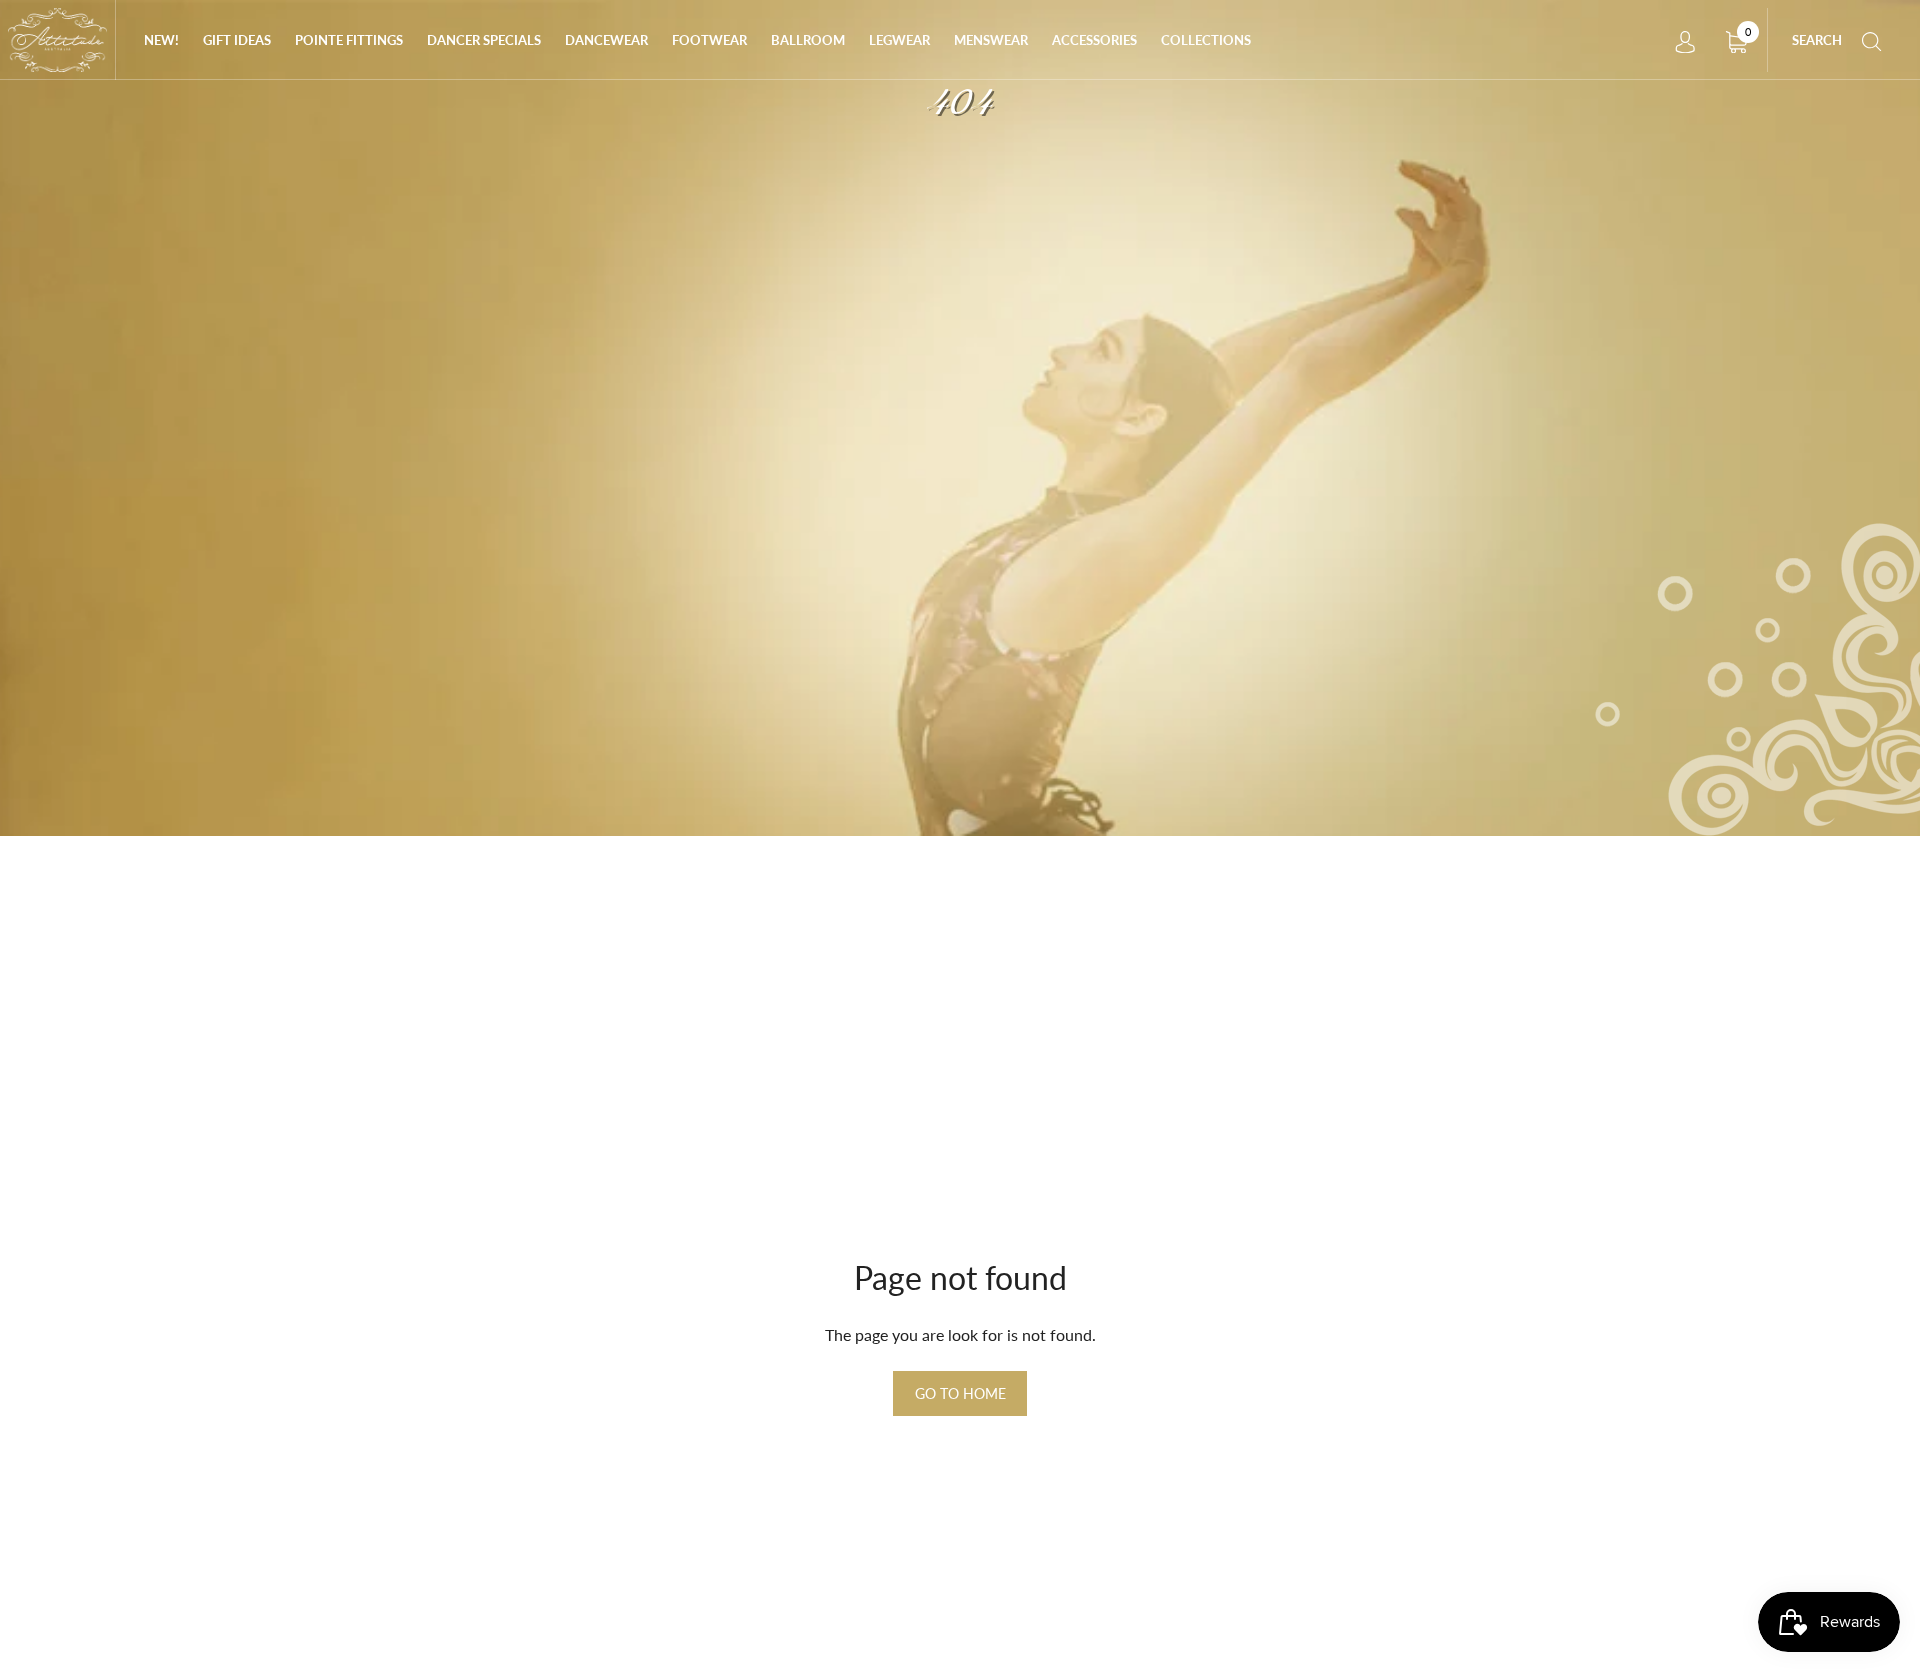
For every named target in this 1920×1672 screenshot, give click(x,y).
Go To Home (960, 1393)
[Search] (1872, 40)
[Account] (1685, 40)
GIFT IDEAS (237, 40)
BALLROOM (808, 40)
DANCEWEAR (606, 40)
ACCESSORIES (1094, 40)
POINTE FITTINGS (349, 40)
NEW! (161, 40)
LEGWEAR (899, 40)
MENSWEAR (991, 40)
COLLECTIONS (1206, 40)
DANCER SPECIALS (484, 40)
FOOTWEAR (709, 40)
